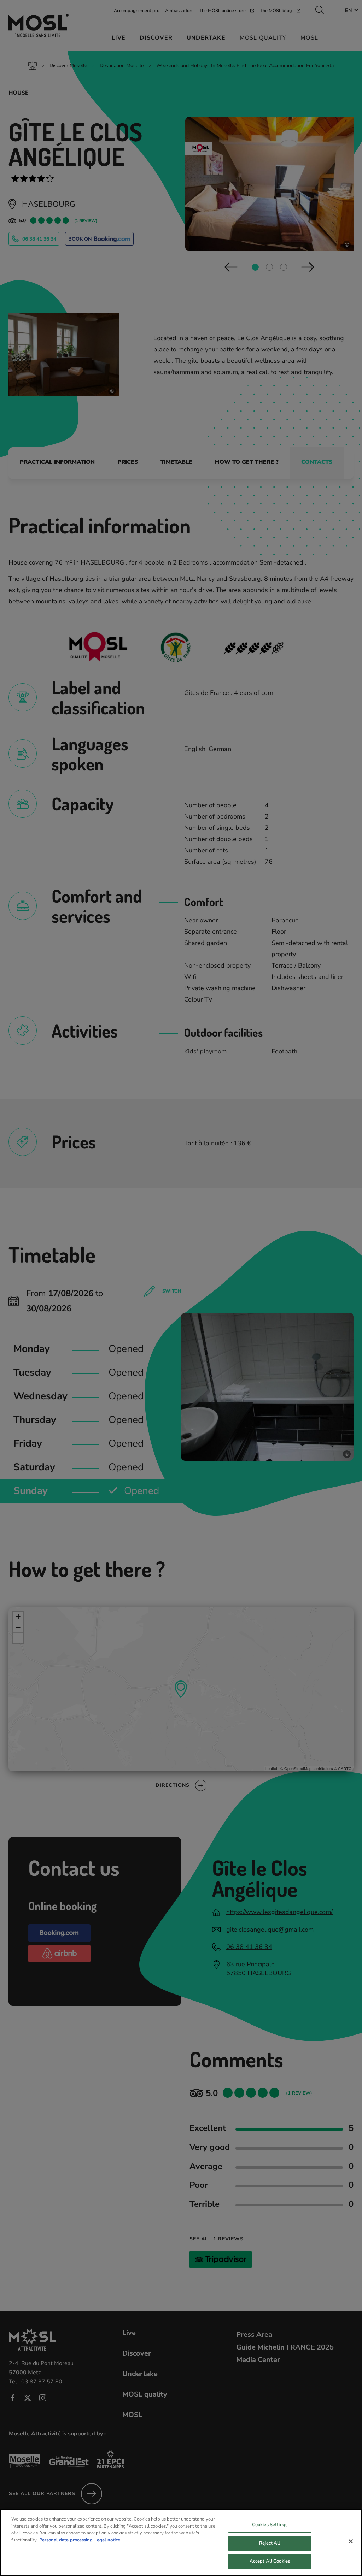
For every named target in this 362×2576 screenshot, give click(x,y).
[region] (181, 2542)
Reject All (270, 2543)
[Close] (351, 2541)
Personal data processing (66, 2540)
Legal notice (107, 2540)
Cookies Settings (270, 2525)
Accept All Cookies (270, 2561)
